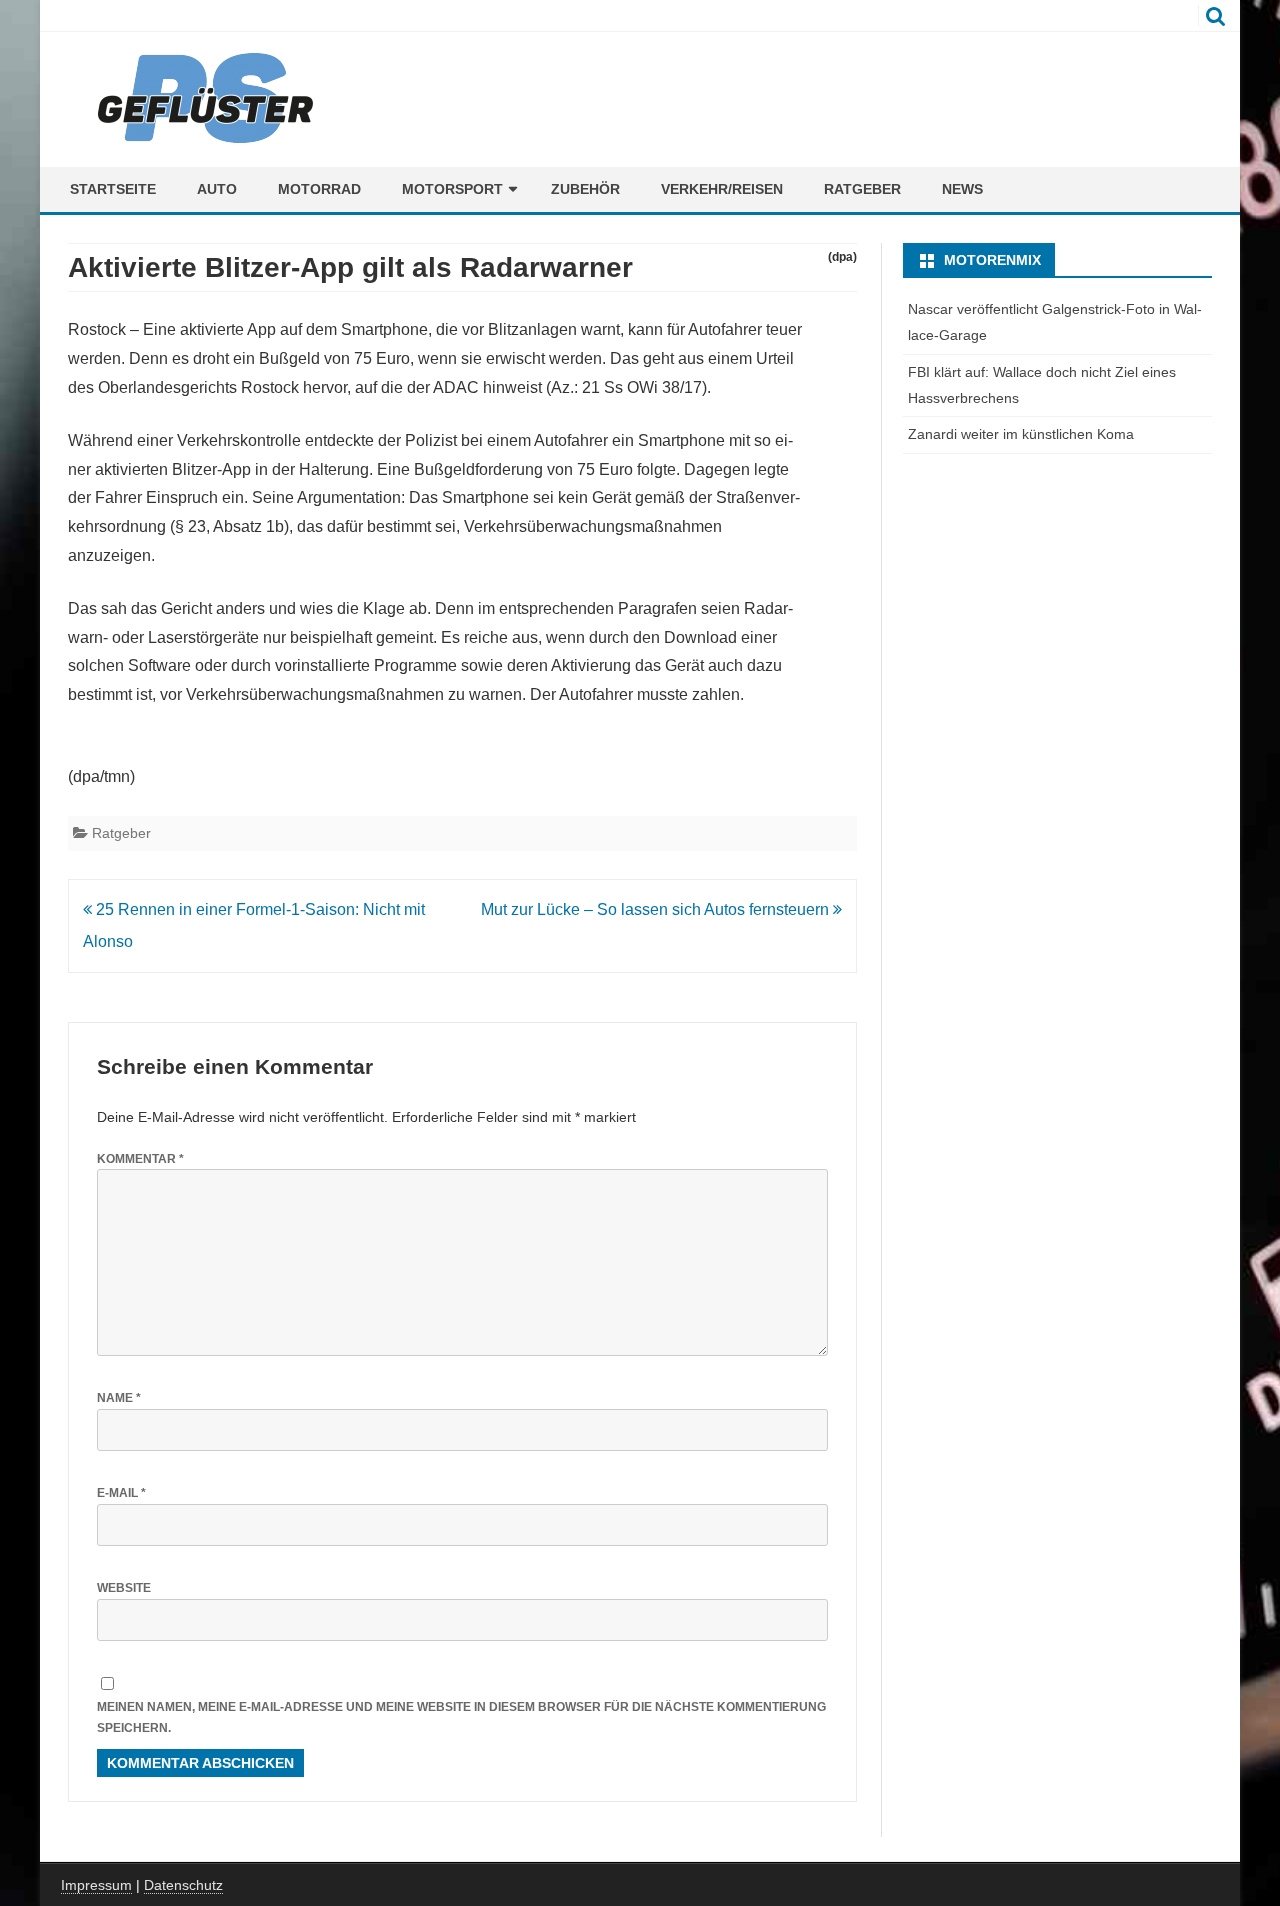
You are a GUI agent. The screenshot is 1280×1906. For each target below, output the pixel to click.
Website (124, 1588)
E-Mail (121, 1493)
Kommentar (140, 1159)
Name (119, 1398)
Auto (217, 189)
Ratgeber (862, 189)
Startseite (113, 189)
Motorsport (452, 189)
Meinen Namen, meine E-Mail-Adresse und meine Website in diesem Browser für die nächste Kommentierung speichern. (461, 1717)
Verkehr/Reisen (722, 189)
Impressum (96, 1885)
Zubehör (585, 189)
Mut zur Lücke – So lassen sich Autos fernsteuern (657, 909)
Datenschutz (183, 1885)
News (962, 189)
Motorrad (319, 189)
